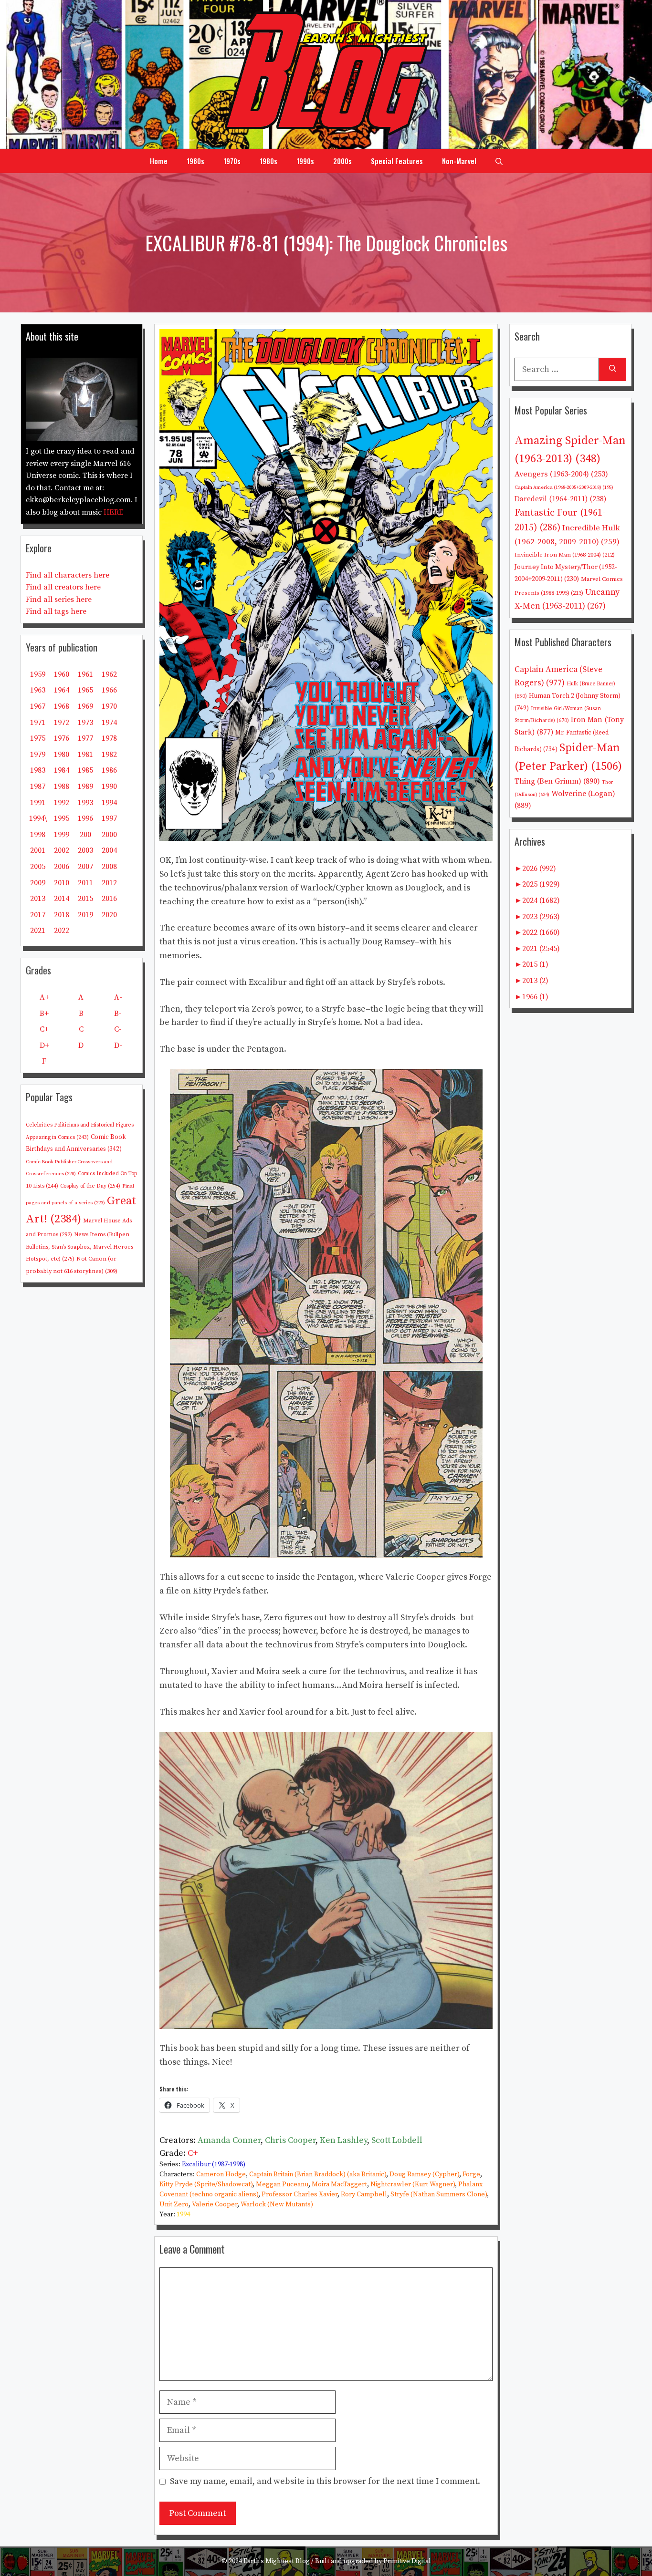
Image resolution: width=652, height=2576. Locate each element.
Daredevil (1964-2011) (560, 499)
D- (118, 1045)
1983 (38, 770)
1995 (62, 818)
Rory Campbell (364, 2194)
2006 (62, 867)
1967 (38, 706)
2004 (109, 850)
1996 (85, 818)
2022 (62, 931)
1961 (85, 674)
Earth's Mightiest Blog (277, 2561)
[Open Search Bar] (499, 161)
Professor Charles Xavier (300, 2194)
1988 (62, 786)
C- (118, 1029)
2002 (62, 850)
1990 (109, 786)
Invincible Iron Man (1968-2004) (565, 555)
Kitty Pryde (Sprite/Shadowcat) (206, 2184)
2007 (85, 867)
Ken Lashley (343, 2140)
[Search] (613, 369)
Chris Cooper (290, 2140)
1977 (85, 738)
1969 (85, 706)
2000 (109, 835)
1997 (109, 818)
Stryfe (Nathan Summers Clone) (439, 2194)
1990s (305, 161)
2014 (62, 899)
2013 (38, 899)
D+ (44, 1045)
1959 (38, 674)
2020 (109, 915)
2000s (342, 161)
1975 (38, 738)
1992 (62, 803)
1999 (62, 835)
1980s (268, 161)
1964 (62, 690)
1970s (232, 161)
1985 (85, 770)
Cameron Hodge (221, 2174)
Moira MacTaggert (339, 2184)
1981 (85, 755)
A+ (44, 997)
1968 (62, 706)
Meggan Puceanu (282, 2184)
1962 (109, 674)
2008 (109, 867)
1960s (195, 161)
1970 (109, 706)
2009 (38, 883)
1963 (38, 690)
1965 (85, 690)
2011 (85, 883)
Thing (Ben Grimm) (557, 781)
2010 (62, 883)
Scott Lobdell (397, 2140)
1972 (62, 723)
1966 (109, 690)
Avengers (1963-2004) (561, 474)
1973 (85, 723)
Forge (471, 2174)
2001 (38, 850)
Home (159, 161)
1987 (38, 786)
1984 (62, 770)
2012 (109, 883)
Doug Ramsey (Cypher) (424, 2174)
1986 (109, 770)
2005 (38, 867)
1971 (38, 723)
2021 (38, 931)
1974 (109, 723)
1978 (109, 738)
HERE (114, 512)
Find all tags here (56, 611)
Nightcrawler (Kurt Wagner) (413, 2184)
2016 (109, 899)
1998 (38, 835)
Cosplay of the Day (90, 1186)
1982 (109, 755)
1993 (85, 803)
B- (118, 1014)
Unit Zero (174, 2204)
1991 (38, 803)
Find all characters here (68, 575)
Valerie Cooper (215, 2204)
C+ (193, 2153)
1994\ (38, 818)
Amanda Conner (229, 2140)
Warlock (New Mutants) (277, 2204)
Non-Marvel (459, 161)
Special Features (397, 161)
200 (85, 835)
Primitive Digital (407, 2561)
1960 (62, 674)
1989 (85, 786)
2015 (85, 899)
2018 (62, 915)
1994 (183, 2214)
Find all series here (59, 600)
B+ (44, 1014)
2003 (85, 850)
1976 (62, 738)
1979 (38, 755)
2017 (38, 915)
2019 (85, 915)
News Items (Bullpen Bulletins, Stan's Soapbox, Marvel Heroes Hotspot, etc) (79, 1247)
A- (118, 997)
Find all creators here (63, 587)
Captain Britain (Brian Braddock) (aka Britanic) (318, 2174)
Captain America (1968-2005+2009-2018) (564, 487)
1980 (62, 755)
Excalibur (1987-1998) (214, 2164)
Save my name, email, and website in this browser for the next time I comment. (325, 2481)
